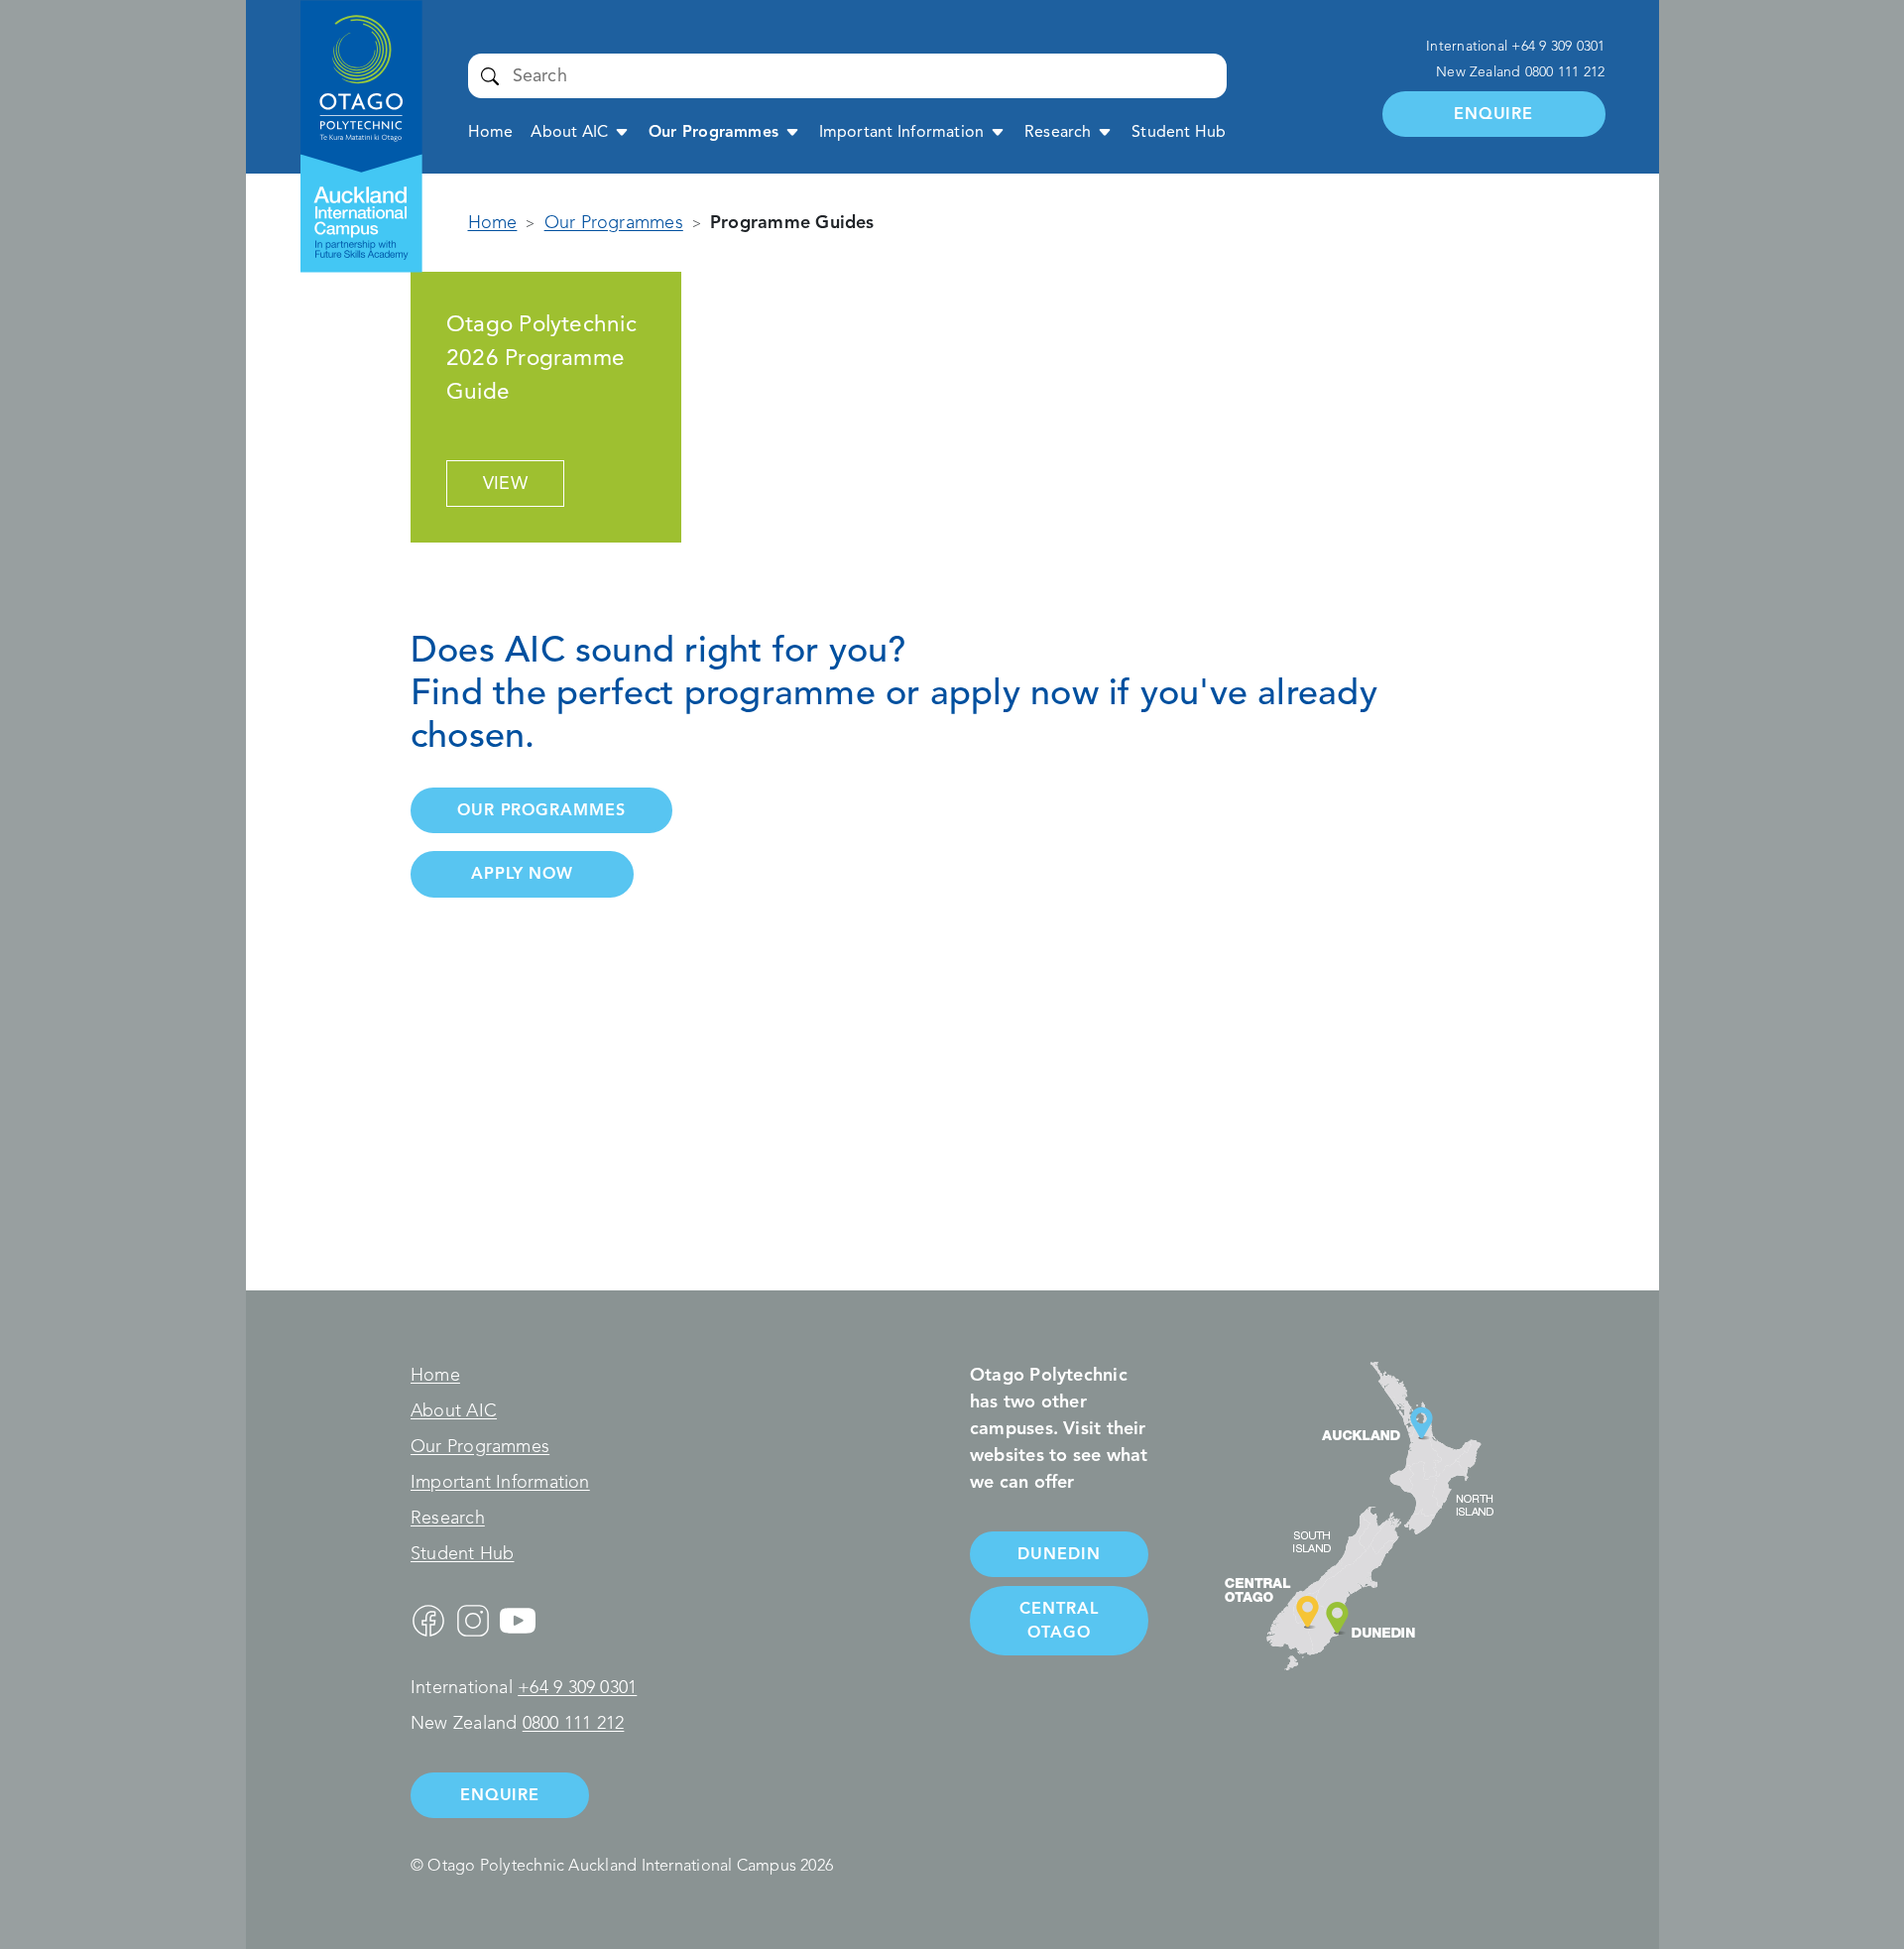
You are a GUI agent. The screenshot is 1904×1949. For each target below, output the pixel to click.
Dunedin (1059, 1554)
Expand (622, 131)
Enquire (1493, 114)
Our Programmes (714, 132)
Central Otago (1059, 1620)
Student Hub (1179, 132)
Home (491, 132)
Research (1058, 132)
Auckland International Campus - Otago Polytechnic (351, 66)
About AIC (569, 132)
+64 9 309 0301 (1558, 46)
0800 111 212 (1565, 72)
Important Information (902, 132)
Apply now (522, 873)
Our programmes (541, 810)
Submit (490, 75)
